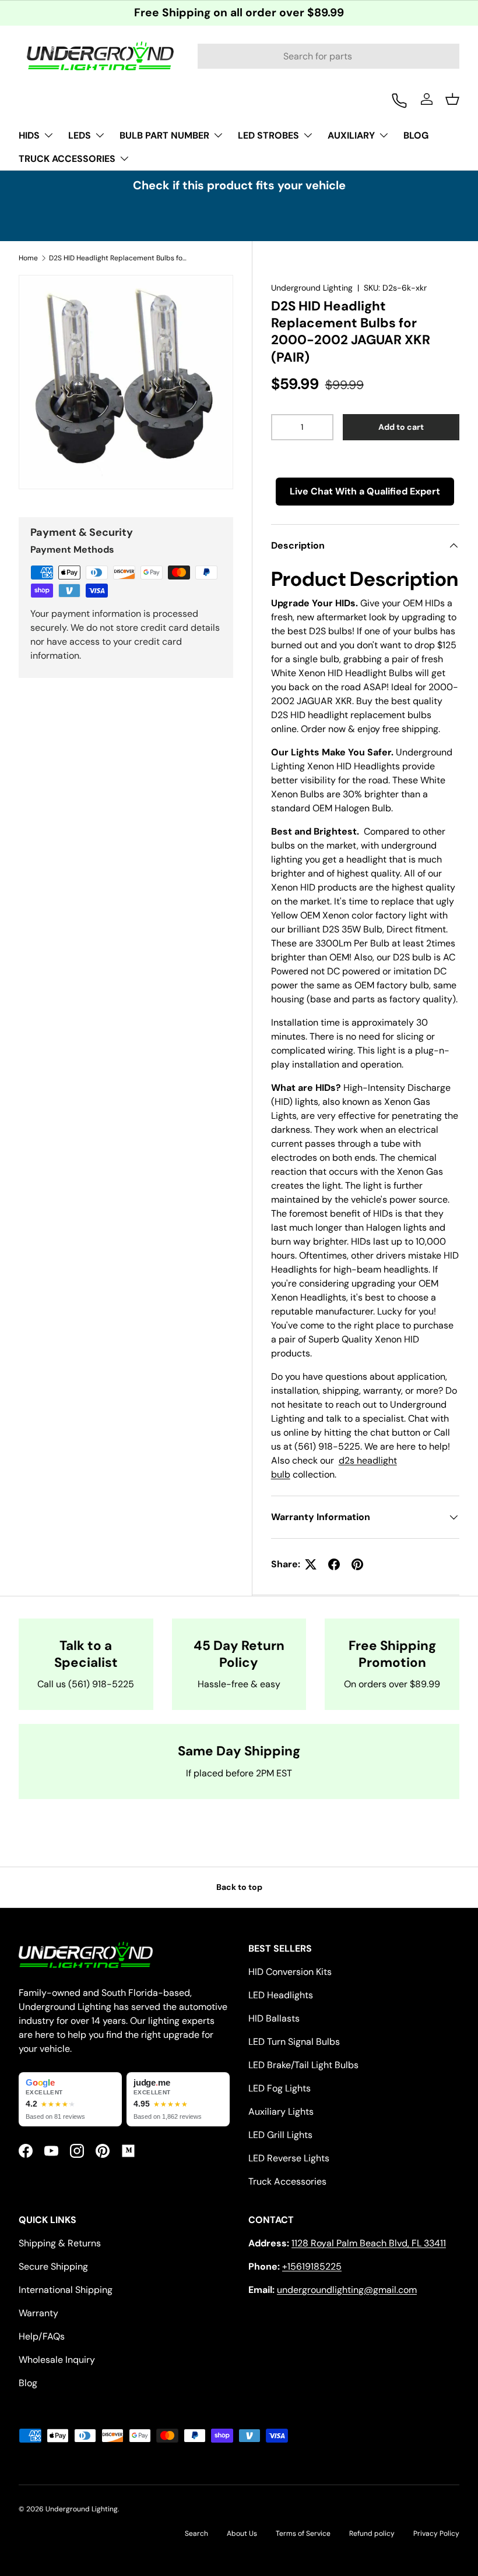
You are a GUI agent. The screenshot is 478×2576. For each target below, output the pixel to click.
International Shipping (66, 2290)
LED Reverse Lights (289, 2158)
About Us (242, 2533)
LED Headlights (281, 1995)
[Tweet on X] (311, 1564)
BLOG (416, 135)
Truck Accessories (287, 2181)
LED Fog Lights (280, 2088)
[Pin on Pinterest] (357, 1564)
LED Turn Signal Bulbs (294, 2042)
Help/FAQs (42, 2336)
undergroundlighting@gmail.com (347, 2290)
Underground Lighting (312, 288)
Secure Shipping (53, 2266)
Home (28, 258)
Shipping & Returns (60, 2243)
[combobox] (328, 56)
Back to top (239, 1887)
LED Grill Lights (280, 2135)
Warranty (38, 2313)
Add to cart (401, 427)
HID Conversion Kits (290, 1972)
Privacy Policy (436, 2533)
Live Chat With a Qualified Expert (365, 491)
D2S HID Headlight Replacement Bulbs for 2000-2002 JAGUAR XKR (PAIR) (119, 258)
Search (196, 2533)
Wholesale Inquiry (57, 2360)
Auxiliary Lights (281, 2112)
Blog (28, 2383)
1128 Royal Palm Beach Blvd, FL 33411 (369, 2243)
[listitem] (70, 2100)
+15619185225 (312, 2266)
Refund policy (372, 2533)
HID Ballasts (274, 2018)
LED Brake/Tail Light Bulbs (303, 2065)
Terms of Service (303, 2533)
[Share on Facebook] (334, 1564)
